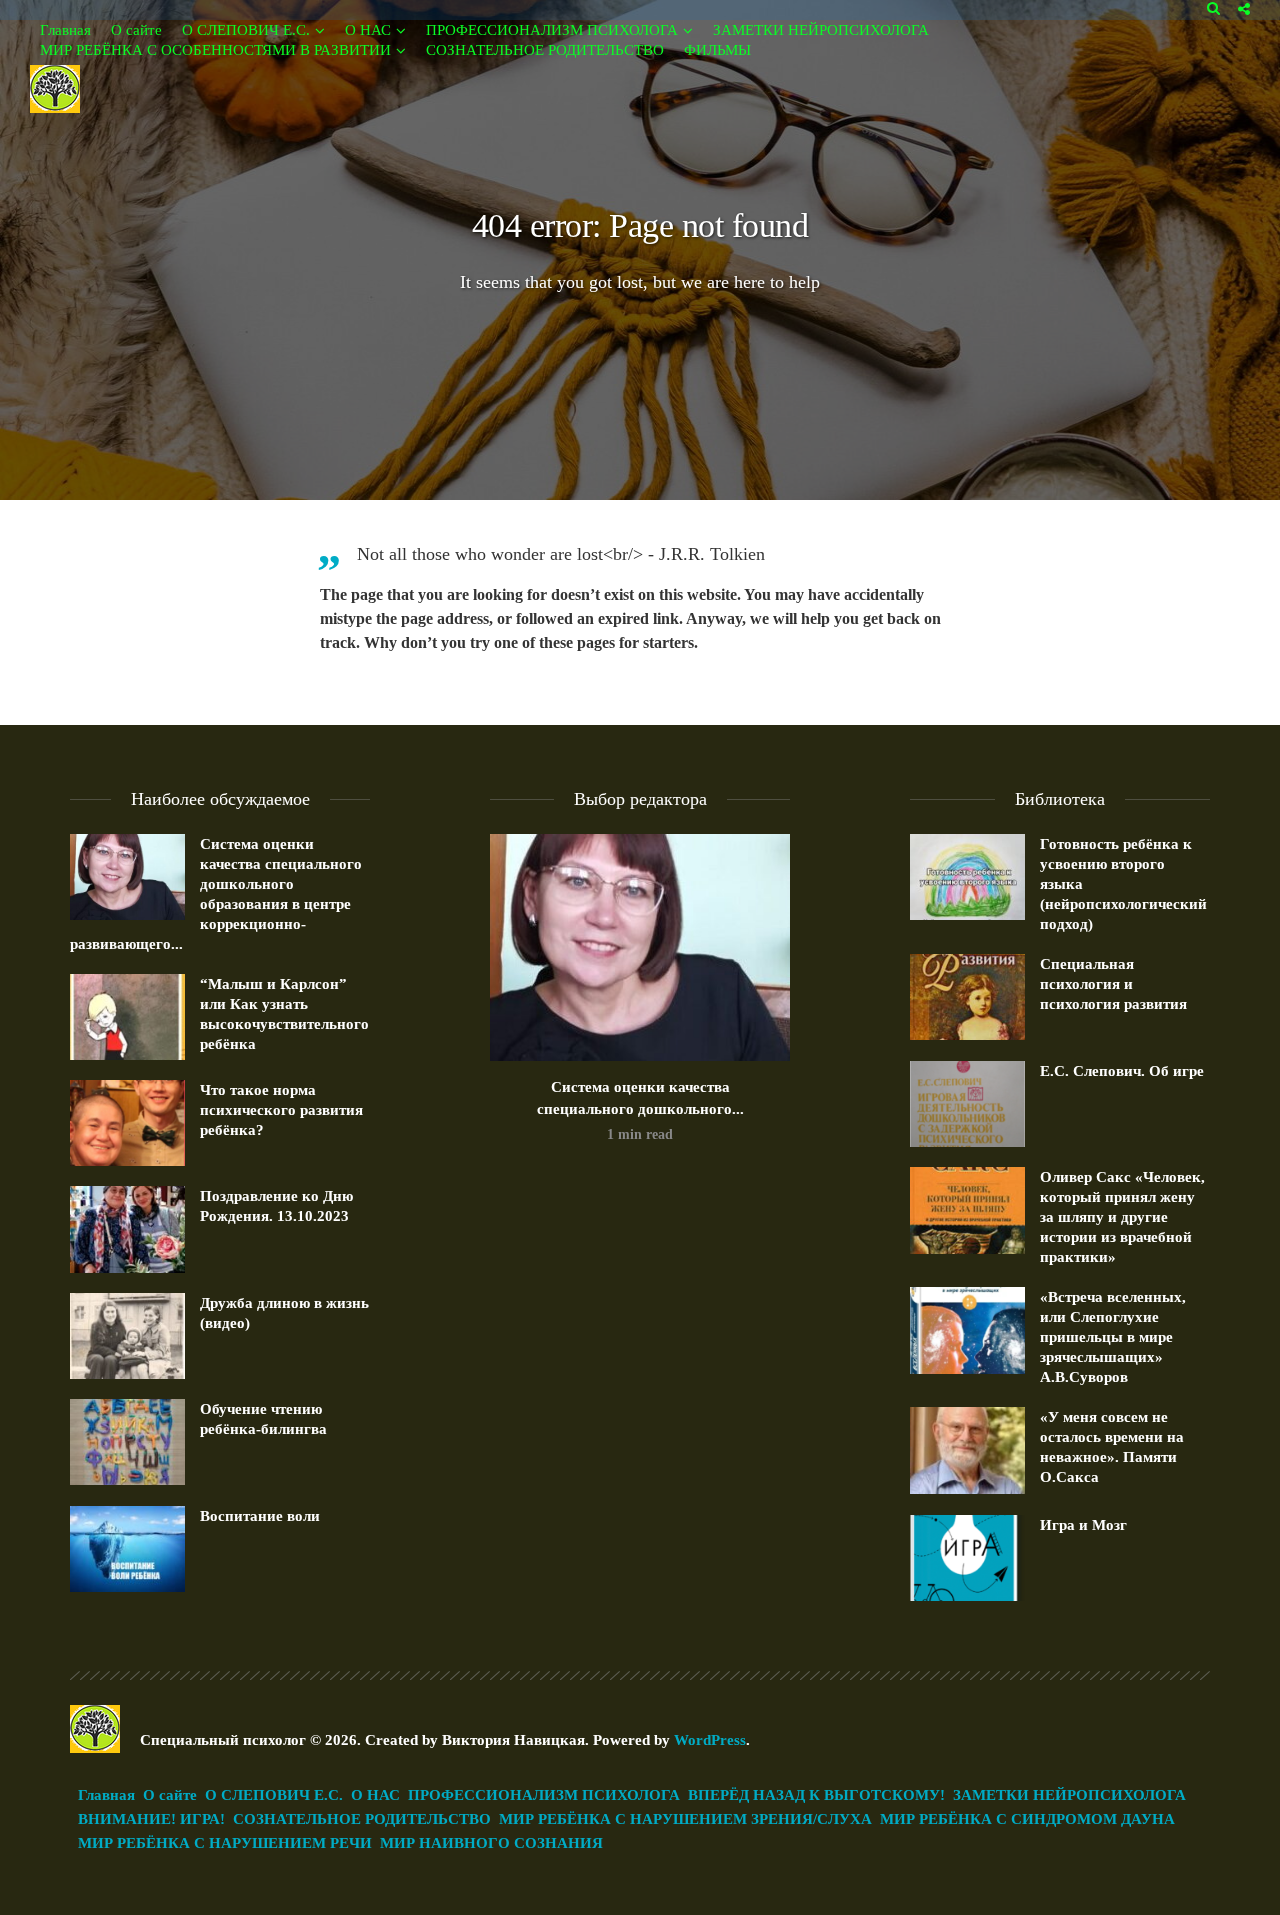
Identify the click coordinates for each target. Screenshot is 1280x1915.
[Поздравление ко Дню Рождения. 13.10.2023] (127, 1229)
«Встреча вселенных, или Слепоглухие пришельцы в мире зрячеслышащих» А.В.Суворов (1113, 1337)
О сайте (136, 30)
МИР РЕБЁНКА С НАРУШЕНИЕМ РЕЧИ (225, 1843)
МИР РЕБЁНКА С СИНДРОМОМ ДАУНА (1027, 1819)
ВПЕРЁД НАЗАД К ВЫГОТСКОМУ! (816, 1795)
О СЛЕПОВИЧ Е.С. (246, 30)
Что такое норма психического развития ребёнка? (281, 1110)
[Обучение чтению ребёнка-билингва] (127, 1442)
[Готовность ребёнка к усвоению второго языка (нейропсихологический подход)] (967, 877)
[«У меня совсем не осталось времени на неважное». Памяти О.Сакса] (967, 1450)
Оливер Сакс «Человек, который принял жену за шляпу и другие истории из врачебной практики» (1122, 1217)
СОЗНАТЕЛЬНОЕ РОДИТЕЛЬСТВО (545, 50)
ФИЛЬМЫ (717, 50)
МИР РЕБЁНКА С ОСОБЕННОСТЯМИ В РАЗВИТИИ (215, 50)
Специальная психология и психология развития (1113, 984)
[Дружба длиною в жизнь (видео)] (127, 1336)
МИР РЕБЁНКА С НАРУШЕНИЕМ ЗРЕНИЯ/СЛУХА (685, 1819)
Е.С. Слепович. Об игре (1122, 1071)
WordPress (710, 1740)
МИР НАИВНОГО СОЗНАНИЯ (491, 1843)
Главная (65, 30)
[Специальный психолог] (55, 87)
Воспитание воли (260, 1516)
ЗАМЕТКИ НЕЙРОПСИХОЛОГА (821, 30)
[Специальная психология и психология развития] (967, 997)
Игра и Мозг (1083, 1525)
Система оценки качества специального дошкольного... (640, 1098)
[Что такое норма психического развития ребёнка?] (127, 1123)
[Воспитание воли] (127, 1549)
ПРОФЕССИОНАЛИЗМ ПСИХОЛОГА (552, 30)
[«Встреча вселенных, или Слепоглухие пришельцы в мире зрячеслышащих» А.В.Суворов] (967, 1330)
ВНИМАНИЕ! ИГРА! (151, 1819)
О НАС (368, 30)
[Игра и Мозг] (967, 1558)
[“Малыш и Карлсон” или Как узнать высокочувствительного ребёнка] (127, 1017)
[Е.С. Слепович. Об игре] (967, 1104)
